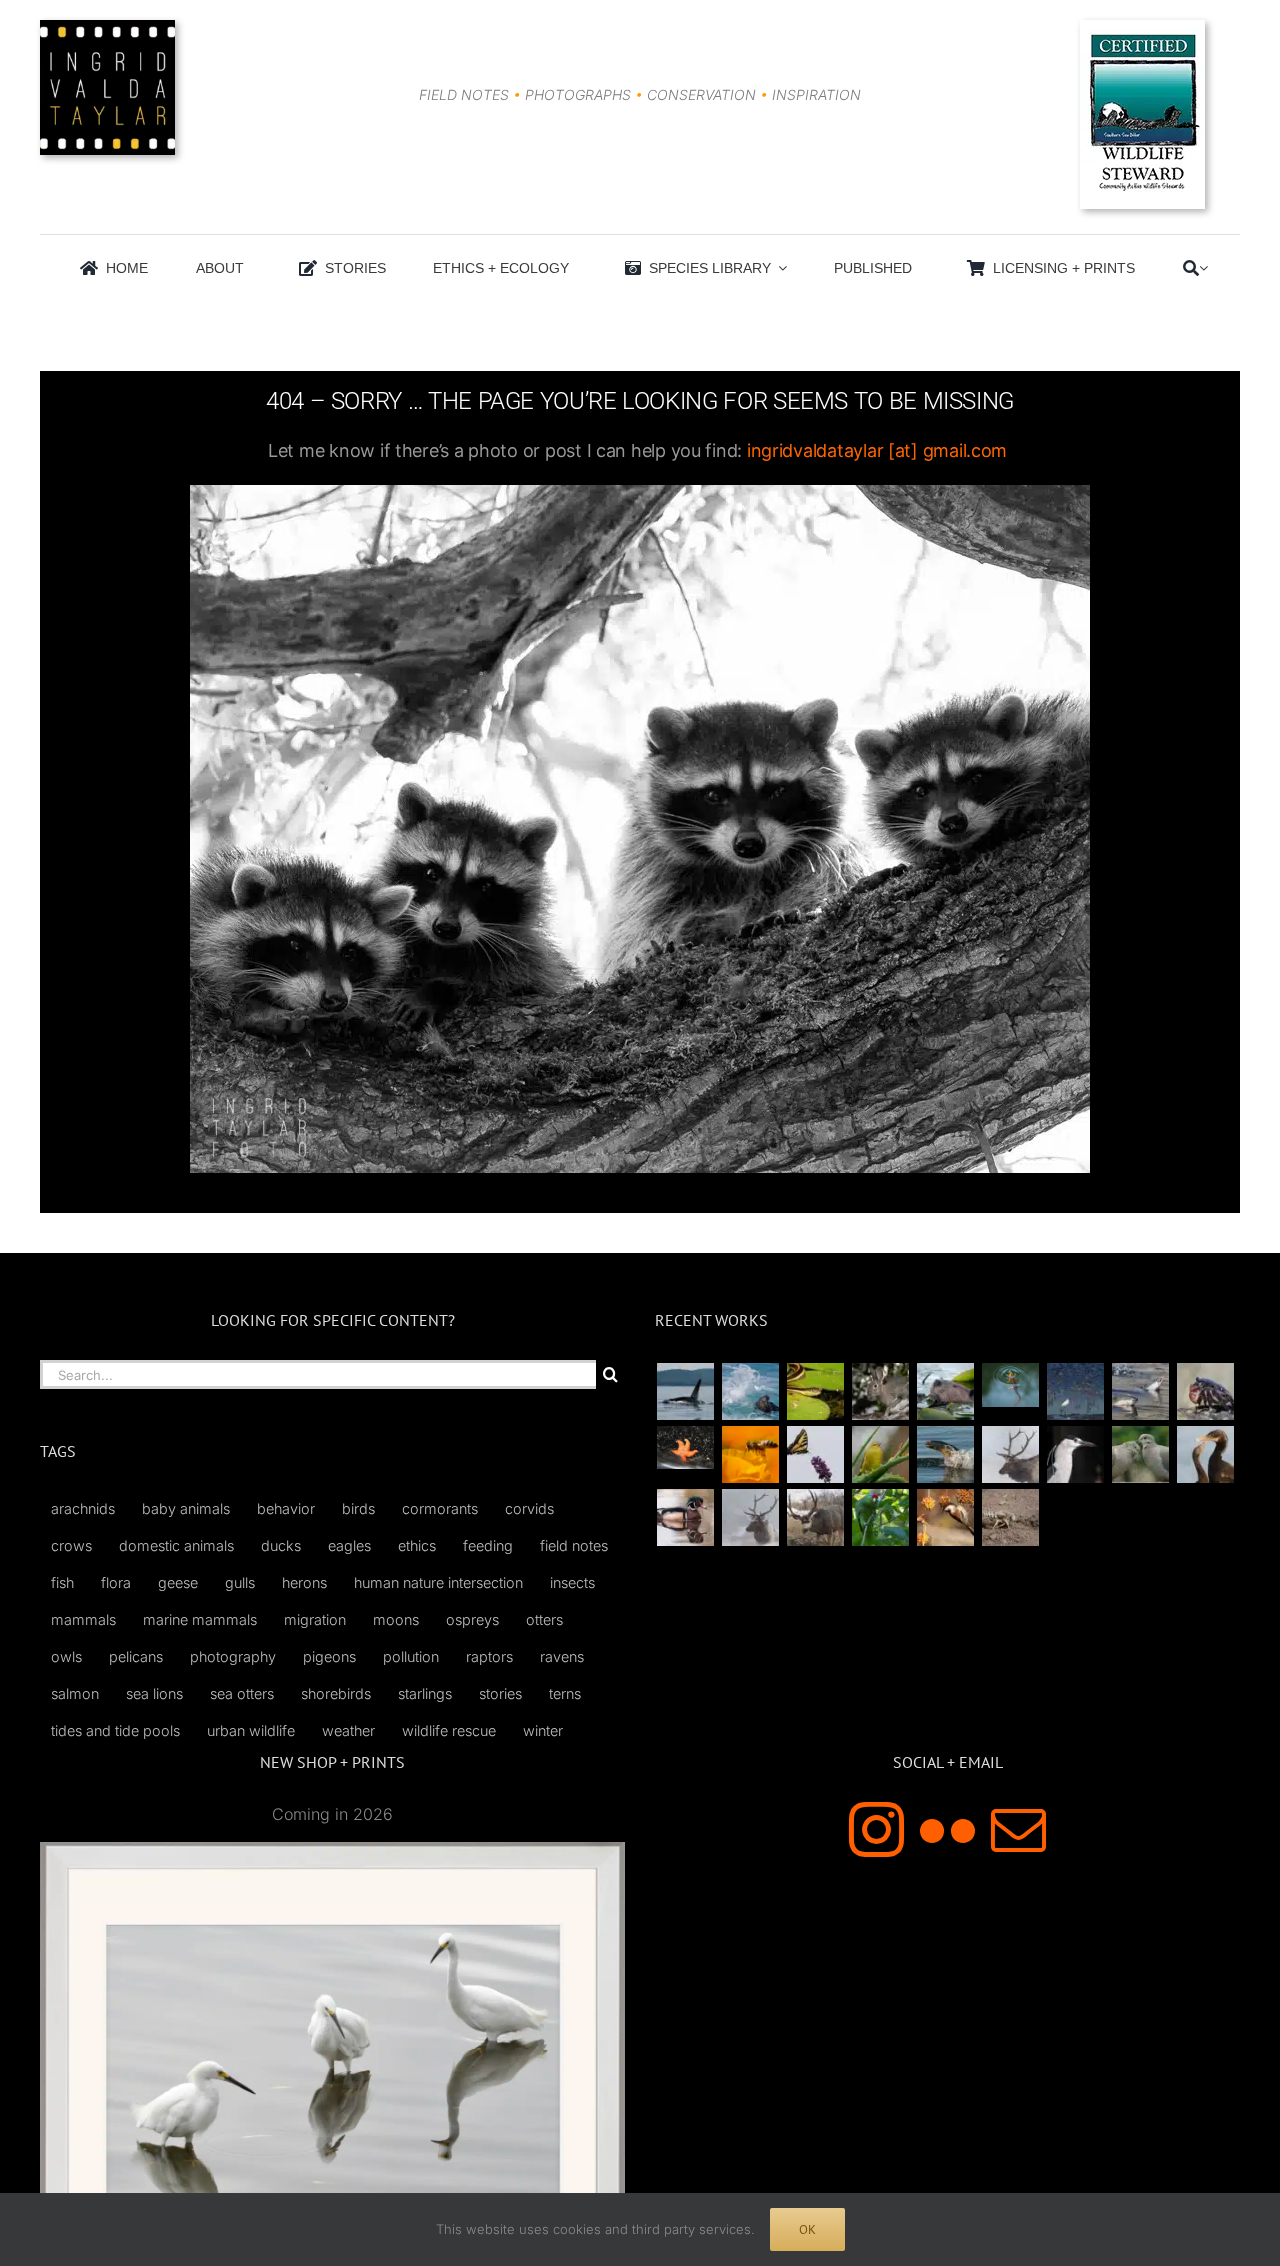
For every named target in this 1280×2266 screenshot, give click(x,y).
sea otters (242, 1693)
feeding (488, 1545)
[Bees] (750, 1454)
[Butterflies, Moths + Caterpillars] (815, 1454)
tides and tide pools (115, 1730)
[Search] (1191, 268)
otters (544, 1619)
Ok (807, 2229)
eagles (349, 1545)
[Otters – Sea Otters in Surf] (750, 1391)
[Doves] (1140, 1454)
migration (315, 1619)
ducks (281, 1545)
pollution (411, 1656)
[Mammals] (1010, 1454)
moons (396, 1619)
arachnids (83, 1508)
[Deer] (815, 1517)
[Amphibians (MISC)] (1010, 1384)
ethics (417, 1545)
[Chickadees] (945, 1517)
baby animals (186, 1508)
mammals (83, 1619)
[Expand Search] (1203, 268)
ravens (562, 1656)
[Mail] (1018, 1829)
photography (233, 1656)
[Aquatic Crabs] (1205, 1391)
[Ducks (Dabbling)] (685, 1517)
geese (178, 1582)
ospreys (472, 1619)
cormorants (440, 1508)
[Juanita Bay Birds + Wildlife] (945, 1391)
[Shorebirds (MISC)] (1075, 1391)
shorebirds (336, 1693)
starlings (425, 1693)
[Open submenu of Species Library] (779, 268)
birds (358, 1508)
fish (62, 1582)
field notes (574, 1545)
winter (543, 1730)
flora (116, 1582)
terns (565, 1693)
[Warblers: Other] (880, 1454)
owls (66, 1656)
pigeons (329, 1656)
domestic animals (176, 1545)
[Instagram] (876, 1829)
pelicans (136, 1656)
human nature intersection (438, 1582)
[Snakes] (815, 1391)
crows (71, 1545)
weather (348, 1730)
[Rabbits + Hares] (880, 1391)
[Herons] (1075, 1454)
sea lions (154, 1693)
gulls (240, 1582)
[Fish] (1140, 1391)
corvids (529, 1508)
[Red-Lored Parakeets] (880, 1517)
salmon (75, 1693)
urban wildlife (251, 1730)
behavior (286, 1508)
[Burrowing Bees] (1010, 1517)
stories (500, 1693)
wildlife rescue (449, 1730)
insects (572, 1582)
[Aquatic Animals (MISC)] (685, 1447)
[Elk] (750, 1517)
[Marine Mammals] (945, 1454)
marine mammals (200, 1619)
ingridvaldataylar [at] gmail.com (877, 450)
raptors (489, 1656)
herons (304, 1582)
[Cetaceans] (685, 1391)
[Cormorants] (1205, 1454)
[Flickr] (947, 1829)
